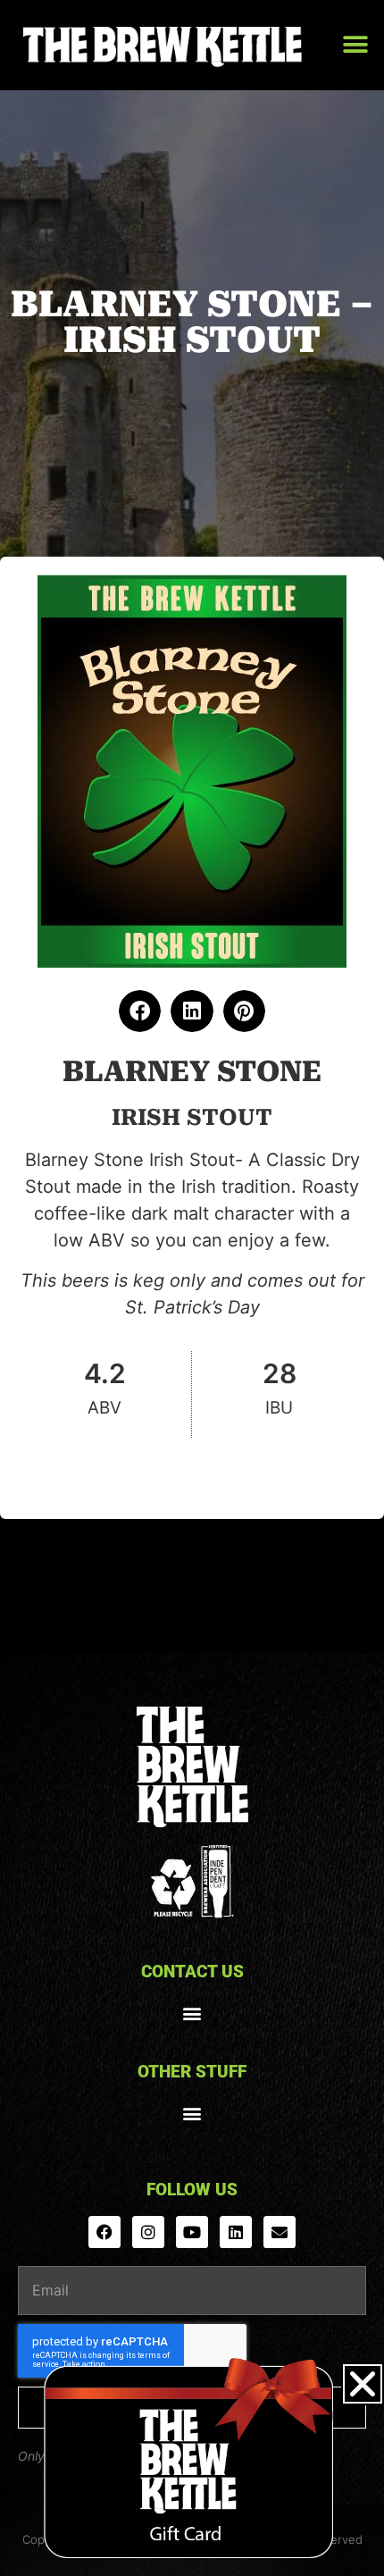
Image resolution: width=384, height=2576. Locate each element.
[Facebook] (104, 2232)
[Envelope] (280, 2232)
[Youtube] (192, 2232)
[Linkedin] (236, 2232)
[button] (355, 45)
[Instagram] (148, 2232)
